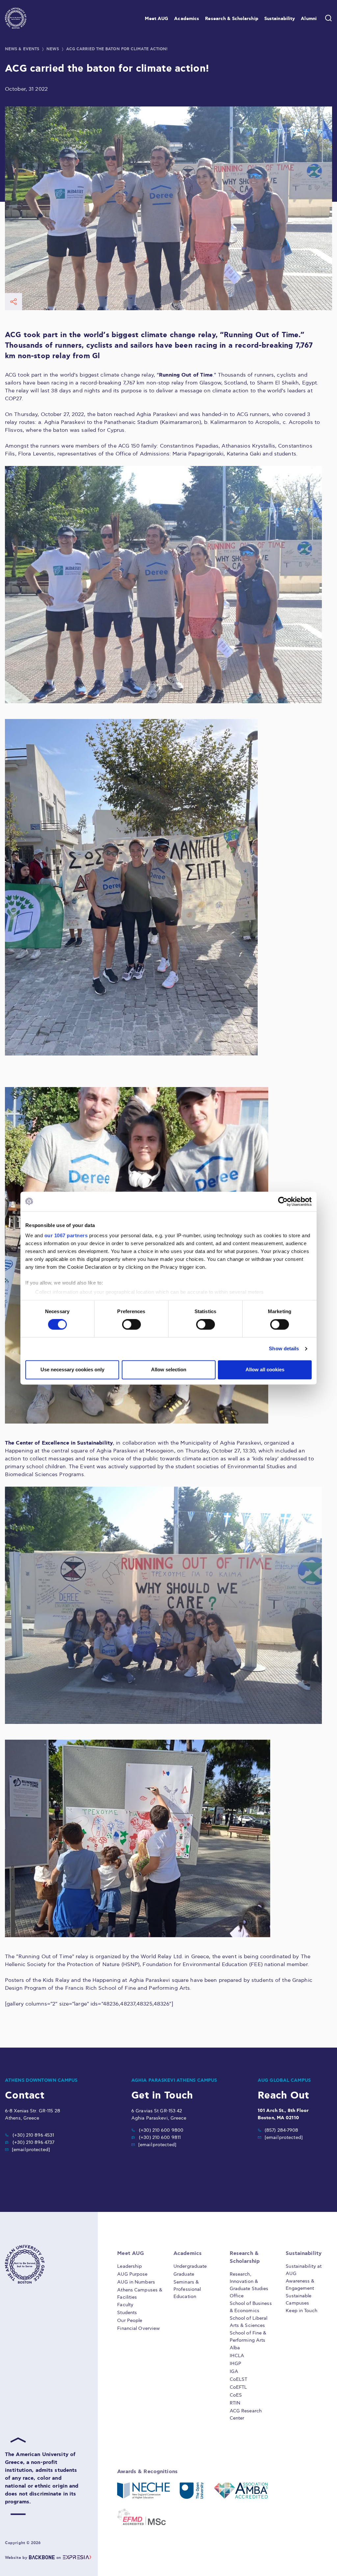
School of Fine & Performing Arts (248, 2337)
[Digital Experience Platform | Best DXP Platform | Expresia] (77, 2558)
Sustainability (280, 19)
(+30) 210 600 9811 (160, 2137)
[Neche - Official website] (143, 2491)
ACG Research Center (246, 2414)
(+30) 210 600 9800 (161, 2130)
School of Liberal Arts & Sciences (249, 2322)
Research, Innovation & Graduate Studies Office (249, 2285)
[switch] (131, 1325)
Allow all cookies (265, 1369)
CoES (236, 2395)
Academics (187, 19)
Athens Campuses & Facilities (140, 2294)
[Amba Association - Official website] (241, 2491)
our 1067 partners (66, 1235)
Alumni (309, 19)
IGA (234, 2371)
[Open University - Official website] (192, 2491)
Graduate (184, 2274)
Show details (284, 1349)
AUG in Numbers (136, 2282)
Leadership (130, 2266)
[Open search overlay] (328, 18)
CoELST (239, 2379)
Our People (130, 2321)
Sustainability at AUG (304, 2270)
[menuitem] (156, 18)
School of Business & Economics (251, 2307)
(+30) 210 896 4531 (33, 2135)
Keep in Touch (301, 2311)
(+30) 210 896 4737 (33, 2142)
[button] (16, 18)
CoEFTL (238, 2387)
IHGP (235, 2364)
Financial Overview (138, 2328)
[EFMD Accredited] (141, 2517)
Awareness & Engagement (300, 2285)
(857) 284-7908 (282, 2130)
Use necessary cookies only (72, 1369)
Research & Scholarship (232, 19)
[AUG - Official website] (42, 2264)
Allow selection (169, 1369)
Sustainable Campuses (298, 2299)
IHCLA (237, 2356)
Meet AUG (156, 19)
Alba (235, 2348)
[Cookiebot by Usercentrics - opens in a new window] (283, 1201)
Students (127, 2313)
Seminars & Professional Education (187, 2289)
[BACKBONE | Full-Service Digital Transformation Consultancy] (42, 2558)
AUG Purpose (132, 2274)
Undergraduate (190, 2266)
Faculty (125, 2305)
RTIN (235, 2403)
